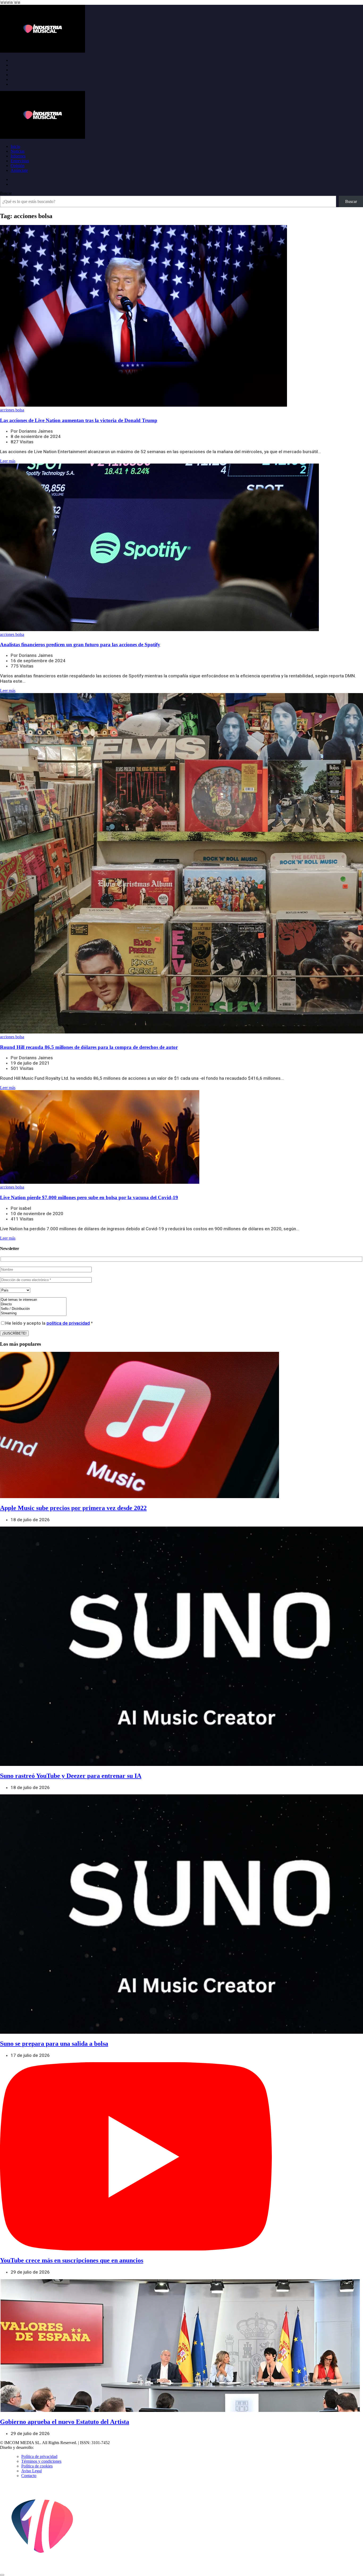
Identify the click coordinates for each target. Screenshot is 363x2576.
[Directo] (33, 1304)
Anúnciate (19, 170)
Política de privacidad (39, 2456)
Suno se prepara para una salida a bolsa (54, 2044)
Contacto (29, 2476)
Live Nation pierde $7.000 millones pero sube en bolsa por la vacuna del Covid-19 (89, 1197)
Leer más (8, 461)
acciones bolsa (12, 410)
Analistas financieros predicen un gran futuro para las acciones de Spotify (80, 645)
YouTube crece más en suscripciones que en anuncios (72, 2260)
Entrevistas (20, 161)
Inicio (15, 146)
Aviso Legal (31, 2471)
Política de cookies (37, 2466)
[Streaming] (33, 1313)
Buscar (6, 193)
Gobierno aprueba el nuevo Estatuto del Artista (65, 2422)
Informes (18, 156)
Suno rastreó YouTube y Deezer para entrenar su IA (71, 1776)
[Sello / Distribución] (33, 1309)
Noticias (18, 151)
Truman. (43, 2447)
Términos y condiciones (41, 2461)
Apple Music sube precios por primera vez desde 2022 (73, 1508)
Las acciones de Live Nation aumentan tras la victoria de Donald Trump (79, 420)
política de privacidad (68, 1323)
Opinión (18, 166)
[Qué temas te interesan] (33, 1300)
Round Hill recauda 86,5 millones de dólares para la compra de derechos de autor (89, 1047)
